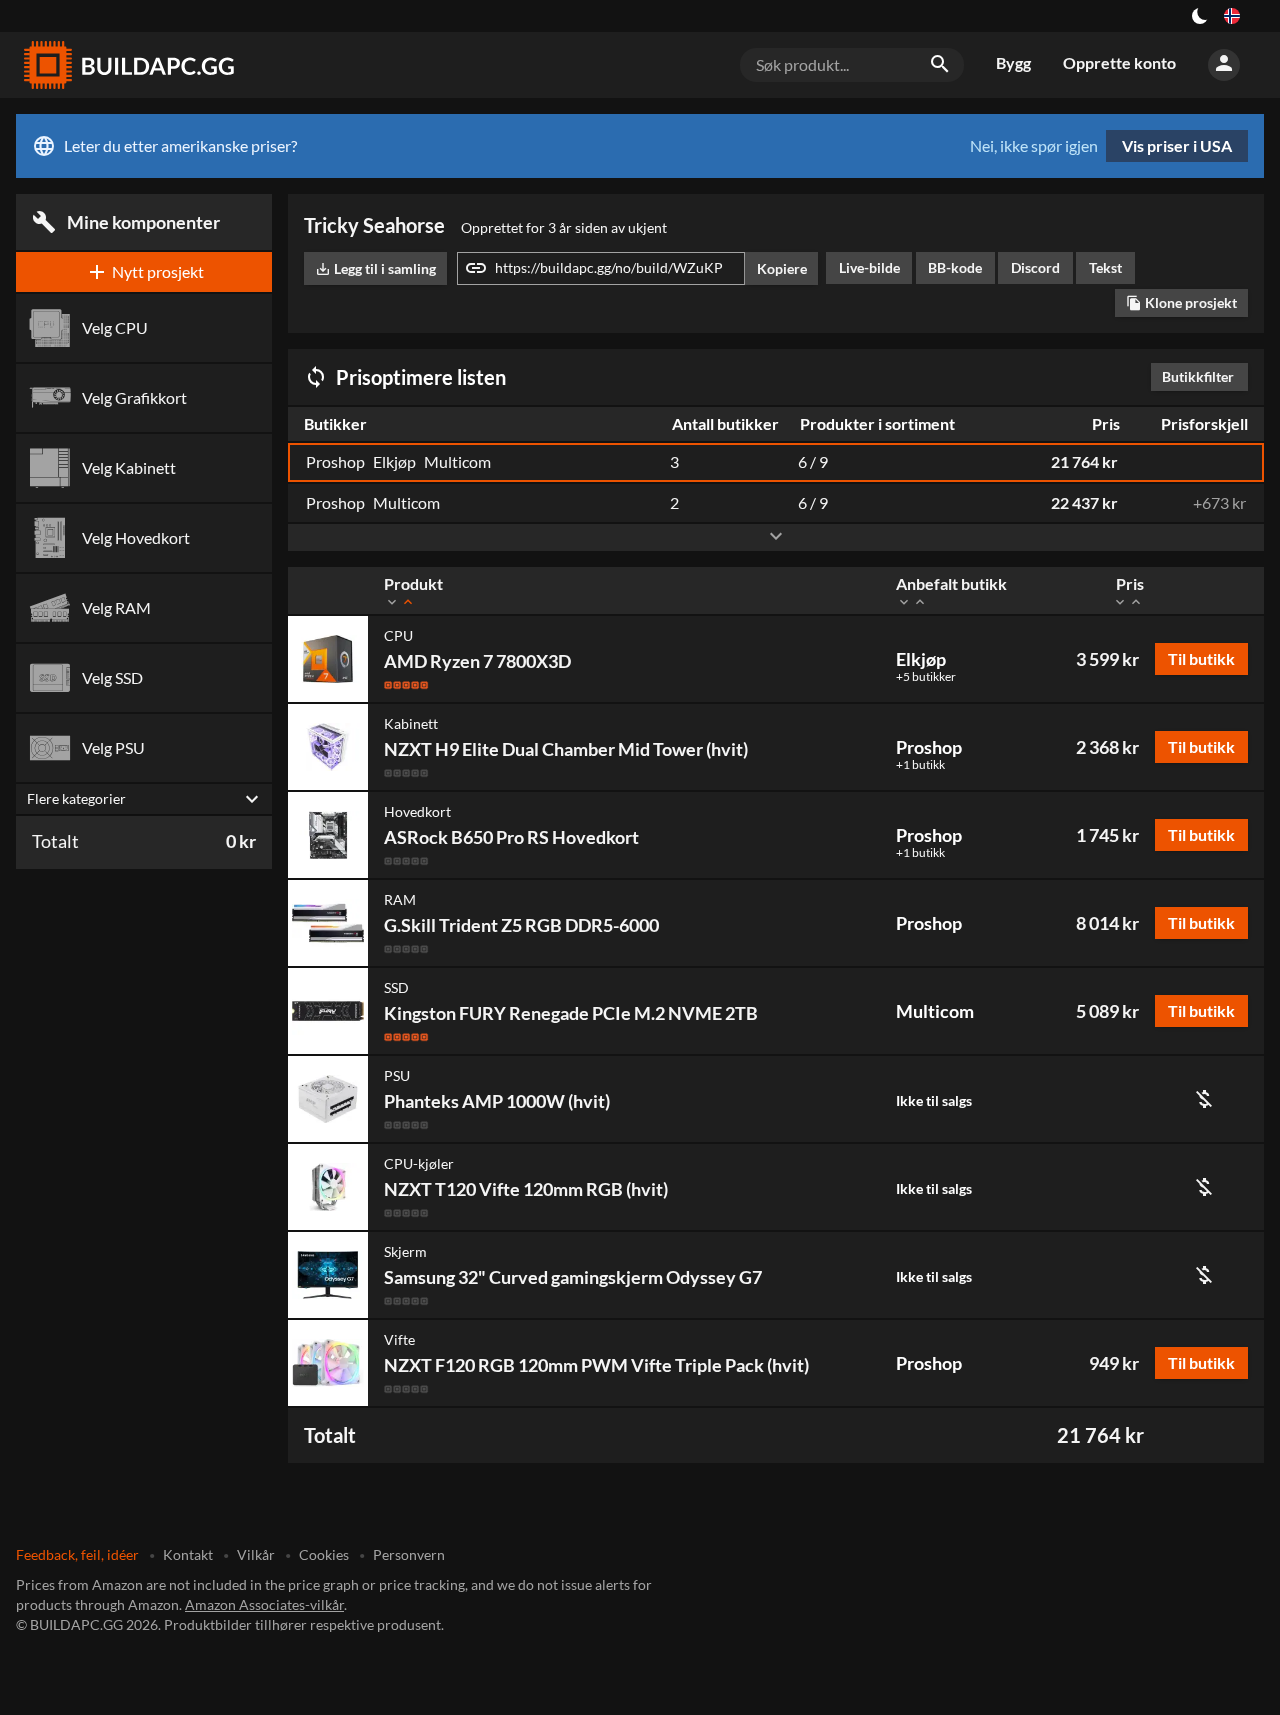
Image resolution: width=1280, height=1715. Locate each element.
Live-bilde (869, 267)
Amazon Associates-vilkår (264, 1604)
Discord (1035, 267)
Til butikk (1201, 658)
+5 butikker (926, 677)
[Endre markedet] (1232, 16)
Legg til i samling (375, 268)
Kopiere (782, 268)
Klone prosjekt (1181, 302)
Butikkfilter (1203, 376)
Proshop (929, 747)
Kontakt (188, 1554)
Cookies (324, 1554)
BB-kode (955, 267)
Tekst (1105, 267)
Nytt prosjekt (144, 272)
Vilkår (256, 1554)
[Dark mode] (1200, 16)
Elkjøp (921, 659)
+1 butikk (920, 765)
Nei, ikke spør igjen (1034, 146)
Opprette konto (1119, 62)
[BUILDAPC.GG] (128, 65)
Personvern (409, 1554)
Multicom (935, 1011)
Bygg (1013, 62)
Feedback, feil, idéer (77, 1554)
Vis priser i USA (1177, 145)
